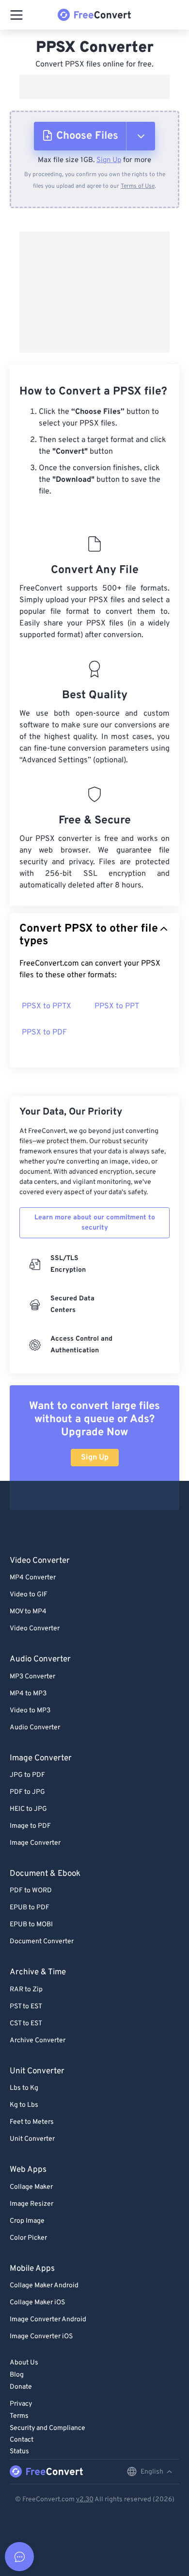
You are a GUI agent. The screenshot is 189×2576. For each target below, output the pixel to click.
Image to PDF (30, 1826)
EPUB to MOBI (31, 1925)
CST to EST (26, 2024)
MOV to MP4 (28, 1612)
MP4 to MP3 (28, 1694)
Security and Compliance (47, 2428)
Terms (19, 2416)
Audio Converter (35, 1728)
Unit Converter (32, 2139)
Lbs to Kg (24, 2088)
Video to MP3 (30, 1711)
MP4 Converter (33, 1578)
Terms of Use (138, 186)
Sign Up (109, 160)
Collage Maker (31, 2187)
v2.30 (85, 2500)
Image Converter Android (48, 2320)
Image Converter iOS (41, 2337)
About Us (24, 2363)
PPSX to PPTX (47, 1006)
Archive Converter (38, 2041)
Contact (22, 2440)
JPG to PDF (27, 1775)
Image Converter (35, 1843)
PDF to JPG (27, 1792)
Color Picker (28, 2238)
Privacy (21, 2404)
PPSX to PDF (44, 1033)
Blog (17, 2375)
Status (19, 2452)
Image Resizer (31, 2204)
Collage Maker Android (44, 2286)
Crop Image (27, 2221)
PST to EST (26, 2007)
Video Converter (35, 1629)
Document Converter (42, 1942)
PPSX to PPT (117, 1006)
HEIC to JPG (28, 1809)
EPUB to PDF (30, 1908)
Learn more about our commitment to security (95, 1223)
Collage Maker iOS (37, 2303)
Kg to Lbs (24, 2105)
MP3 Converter (32, 1677)
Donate (21, 2387)
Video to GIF (29, 1595)
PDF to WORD (31, 1891)
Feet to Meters (32, 2122)
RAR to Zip (26, 1990)
